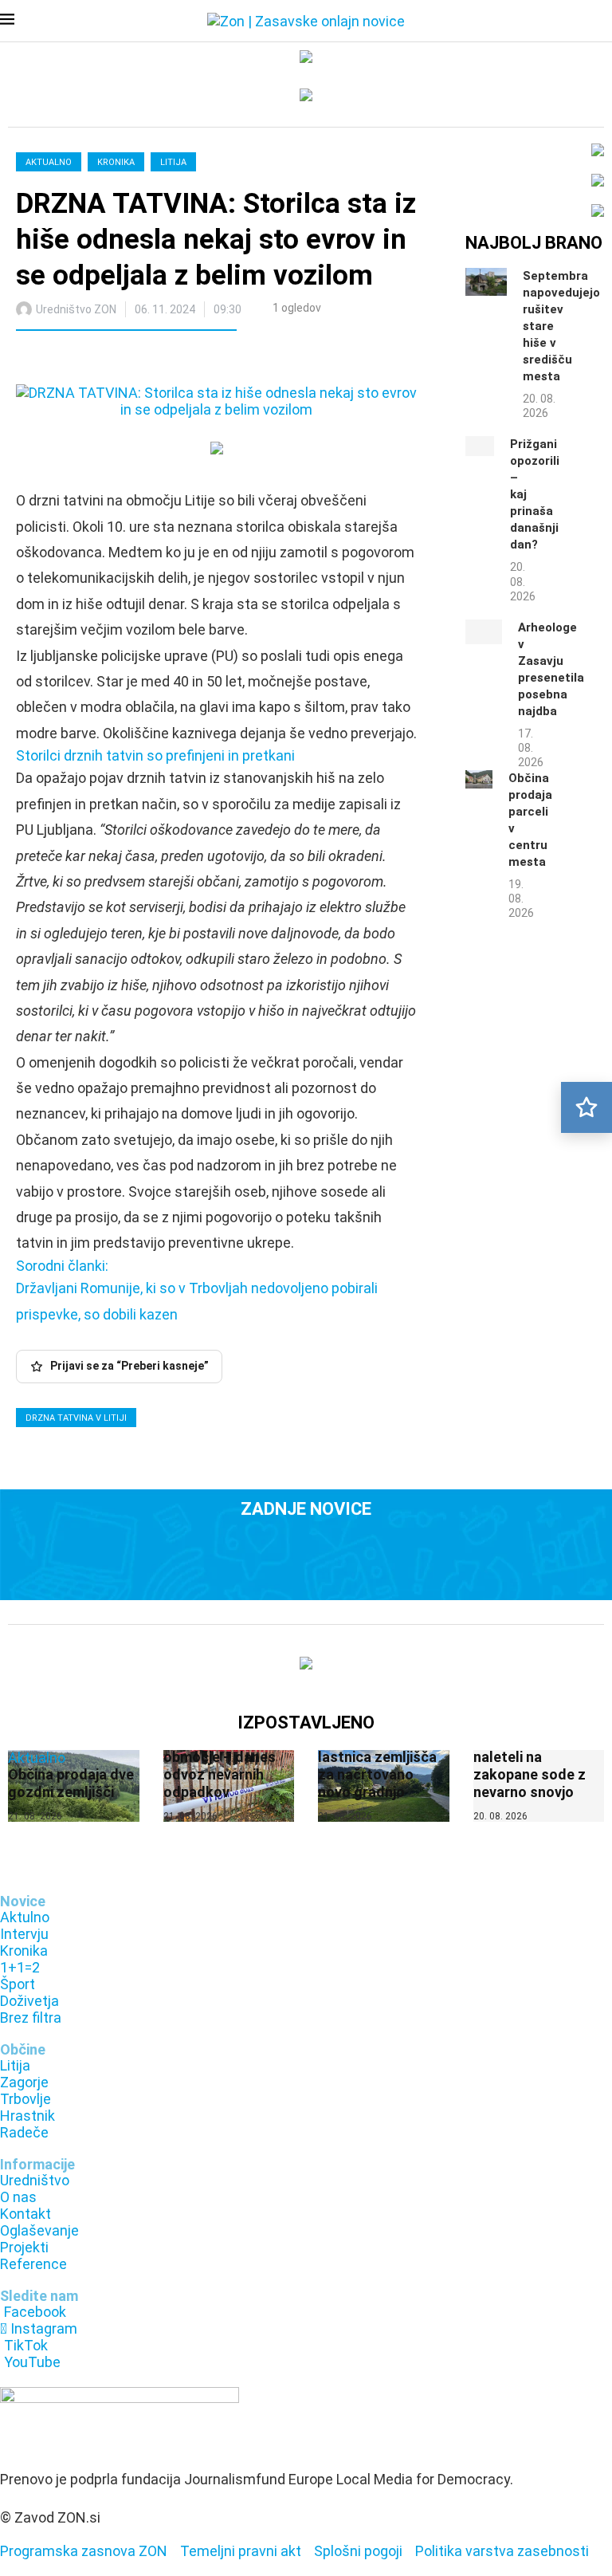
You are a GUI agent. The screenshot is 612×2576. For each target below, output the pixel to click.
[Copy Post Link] (133, 360)
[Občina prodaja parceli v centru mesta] (479, 779)
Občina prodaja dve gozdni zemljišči (71, 1783)
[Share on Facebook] (98, 360)
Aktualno (49, 162)
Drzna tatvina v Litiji (76, 1418)
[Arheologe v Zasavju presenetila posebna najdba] (484, 632)
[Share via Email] (168, 360)
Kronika (116, 162)
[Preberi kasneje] (586, 1107)
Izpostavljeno (306, 1723)
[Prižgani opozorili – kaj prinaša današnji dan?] (480, 446)
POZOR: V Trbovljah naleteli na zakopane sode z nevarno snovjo (537, 1766)
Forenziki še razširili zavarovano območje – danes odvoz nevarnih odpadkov (228, 1757)
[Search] (604, 22)
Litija (173, 162)
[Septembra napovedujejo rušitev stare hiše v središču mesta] (486, 282)
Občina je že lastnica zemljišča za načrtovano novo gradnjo (377, 1766)
